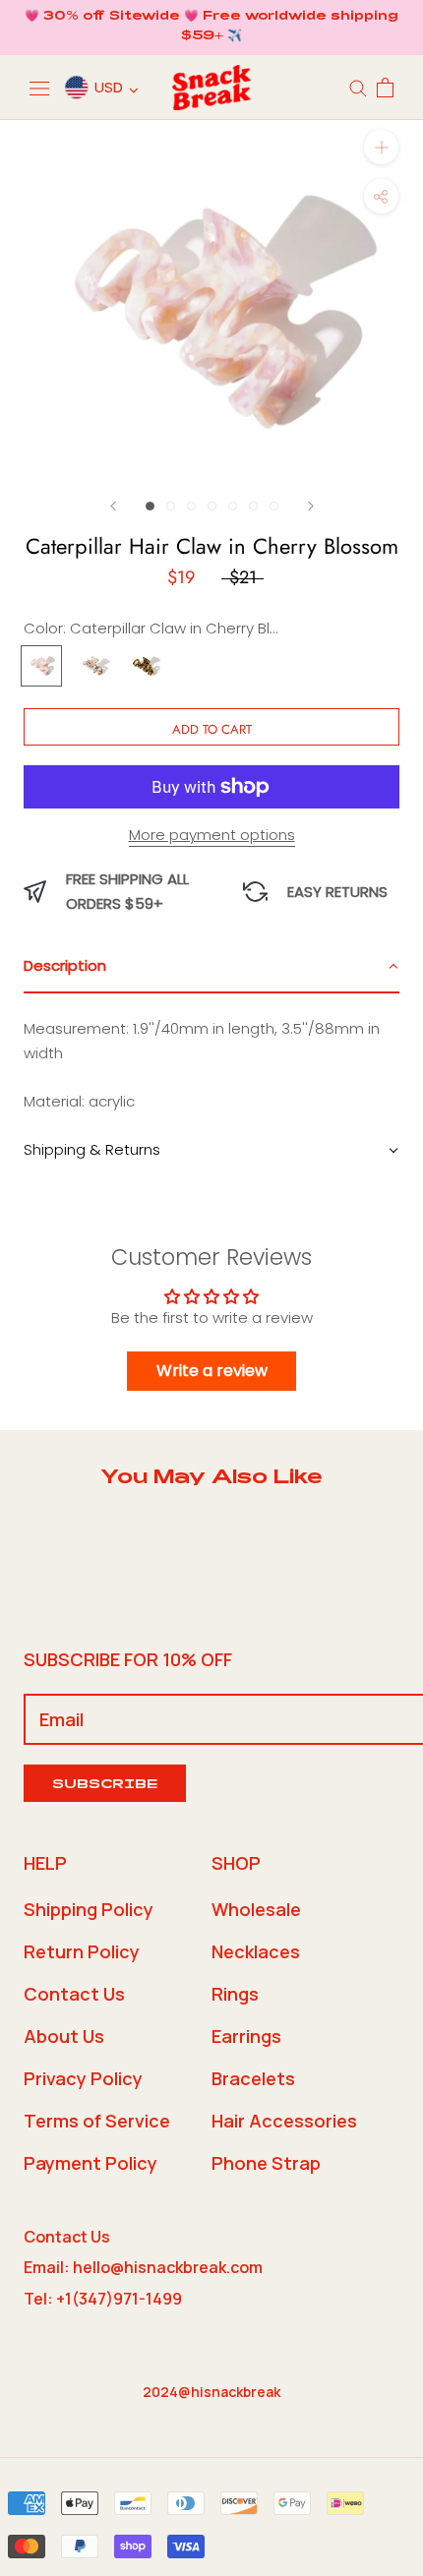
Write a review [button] (212, 1371)
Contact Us (74, 1994)
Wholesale (256, 1909)
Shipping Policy (89, 1909)
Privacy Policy (83, 2078)
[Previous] (113, 506)
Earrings (246, 2036)
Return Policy (82, 1951)
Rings (235, 1994)
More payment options (212, 835)
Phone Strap (266, 2163)
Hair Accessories (284, 2121)
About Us (64, 2036)
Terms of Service (97, 2121)
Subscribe (105, 1786)
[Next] (311, 506)
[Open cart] (385, 88)
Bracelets (253, 2078)
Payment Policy (91, 2163)
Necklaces (256, 1951)
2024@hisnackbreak (211, 2392)
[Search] (358, 87)
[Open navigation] (39, 88)
